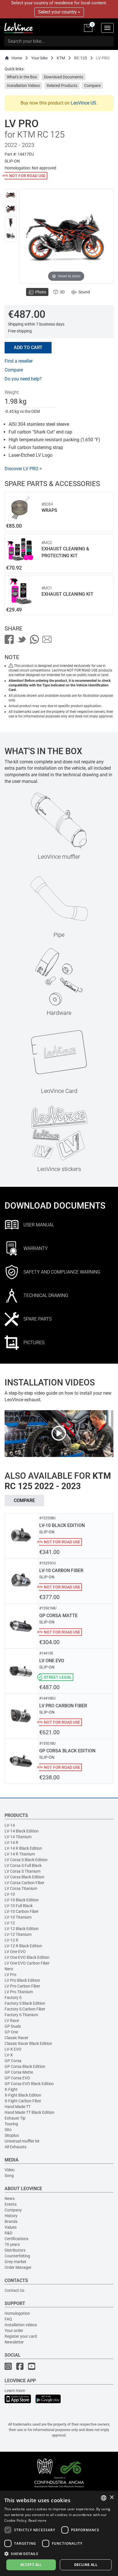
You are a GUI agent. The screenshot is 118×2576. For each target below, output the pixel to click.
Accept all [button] (31, 2565)
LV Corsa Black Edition (24, 1877)
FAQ (8, 2319)
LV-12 (10, 1923)
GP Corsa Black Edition (25, 2066)
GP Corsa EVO (17, 2078)
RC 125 (81, 58)
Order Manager (18, 2267)
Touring (11, 2124)
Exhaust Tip (15, 2118)
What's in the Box (22, 77)
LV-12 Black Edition (22, 1929)
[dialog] (59, 2533)
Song (9, 2176)
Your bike (39, 58)
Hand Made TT (18, 2107)
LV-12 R (11, 1940)
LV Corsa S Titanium (22, 1871)
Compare (92, 86)
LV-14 (10, 1825)
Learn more (15, 2391)
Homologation (17, 2313)
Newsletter (14, 2342)
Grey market (15, 2262)
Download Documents (63, 77)
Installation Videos (23, 86)
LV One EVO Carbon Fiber (27, 1963)
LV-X (9, 2055)
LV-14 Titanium (18, 1837)
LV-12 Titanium (18, 1934)
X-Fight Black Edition (23, 2095)
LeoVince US (83, 103)
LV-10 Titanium (18, 1917)
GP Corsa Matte (19, 2072)
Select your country (58, 12)
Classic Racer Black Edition (28, 2043)
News (10, 2198)
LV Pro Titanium (19, 1992)
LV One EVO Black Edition (27, 1957)
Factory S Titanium (21, 2015)
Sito (8, 2130)
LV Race (12, 2020)
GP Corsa (13, 2061)
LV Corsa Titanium (21, 1888)
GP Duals (13, 2026)
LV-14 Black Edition (22, 1831)
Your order (14, 2331)
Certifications (16, 2239)
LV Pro (10, 1975)
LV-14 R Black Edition (23, 1848)
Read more (38, 2520)
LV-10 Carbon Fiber (22, 1911)
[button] (59, 2553)
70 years (12, 2244)
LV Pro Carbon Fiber (22, 1986)
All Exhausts (15, 2147)
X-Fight (11, 2089)
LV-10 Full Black (19, 1906)
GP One (11, 2032)
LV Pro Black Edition (22, 1980)
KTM (61, 58)
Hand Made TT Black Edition (29, 2112)
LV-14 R (11, 1843)
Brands (11, 2221)
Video (10, 2170)
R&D (8, 2233)
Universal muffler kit (22, 2141)
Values (11, 2227)
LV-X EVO (13, 2049)
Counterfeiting (17, 2256)
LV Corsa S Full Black (23, 1865)
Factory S (13, 1998)
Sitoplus (12, 2135)
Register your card (21, 2336)
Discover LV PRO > (23, 469)
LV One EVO (15, 1952)
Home (17, 58)
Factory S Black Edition (25, 2003)
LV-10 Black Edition (22, 1900)
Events (11, 2204)
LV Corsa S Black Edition (26, 1860)
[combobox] (104, 2498)
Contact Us (14, 2290)
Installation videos (21, 2325)
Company (13, 2210)
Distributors (15, 2250)
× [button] (112, 2497)
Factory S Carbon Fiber (25, 2009)
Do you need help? (23, 379)
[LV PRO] (11, 195)
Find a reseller (19, 361)
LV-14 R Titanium (20, 1854)
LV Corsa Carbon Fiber (24, 1883)
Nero (9, 1969)
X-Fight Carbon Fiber (23, 2101)
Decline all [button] (86, 2565)
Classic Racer (16, 2038)
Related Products (62, 86)
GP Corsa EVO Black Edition (29, 2084)
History (11, 2216)
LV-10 (10, 1894)
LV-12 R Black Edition (23, 1946)
